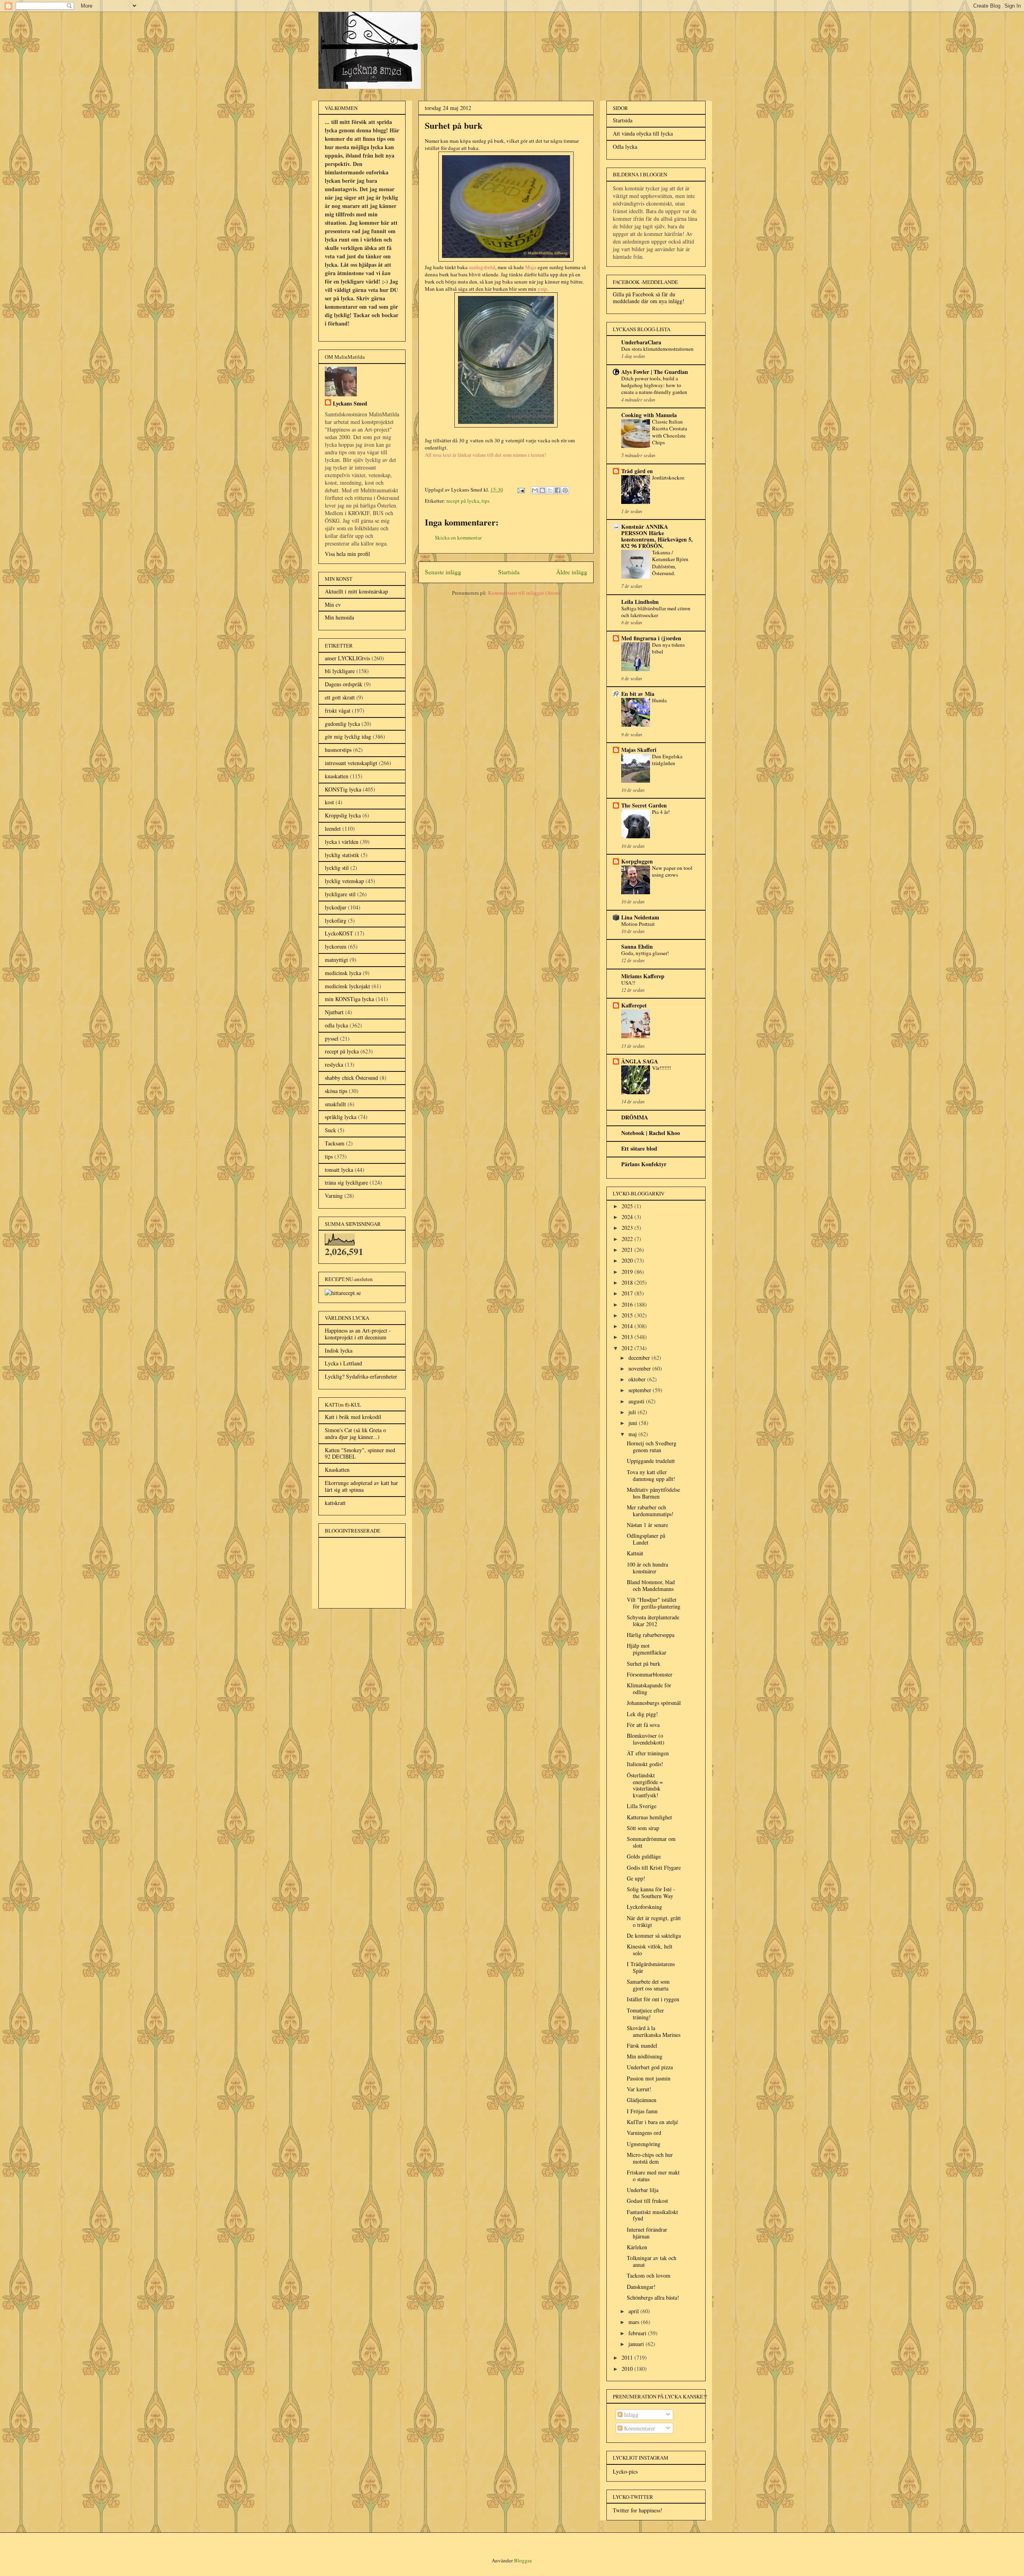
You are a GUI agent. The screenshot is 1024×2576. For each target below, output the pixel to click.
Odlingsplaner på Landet (646, 1539)
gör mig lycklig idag (348, 736)
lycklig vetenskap (344, 881)
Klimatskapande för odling (649, 1689)
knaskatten (337, 776)
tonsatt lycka (339, 1170)
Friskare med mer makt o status (653, 2176)
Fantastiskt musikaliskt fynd (652, 2215)
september (641, 1390)
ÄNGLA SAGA (640, 1061)
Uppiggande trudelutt (651, 1461)
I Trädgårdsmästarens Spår (651, 1967)
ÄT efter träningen (648, 1753)
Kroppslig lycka (343, 815)
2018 (628, 1282)
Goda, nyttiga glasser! (645, 953)
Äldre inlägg (572, 572)
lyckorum (336, 946)
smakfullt (335, 1104)
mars (635, 2322)
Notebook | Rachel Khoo (651, 1133)
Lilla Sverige (642, 1806)
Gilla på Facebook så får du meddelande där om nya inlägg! (649, 298)
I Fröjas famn (642, 2111)
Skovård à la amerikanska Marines (654, 2031)
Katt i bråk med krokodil (353, 1417)
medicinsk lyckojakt (347, 986)
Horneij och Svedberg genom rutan (652, 1447)
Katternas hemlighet (649, 1817)
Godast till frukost (647, 2201)
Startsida (509, 572)
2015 (628, 1315)
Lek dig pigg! (642, 1714)
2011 (628, 2357)
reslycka (334, 1064)
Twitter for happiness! (638, 2510)
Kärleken (637, 2247)
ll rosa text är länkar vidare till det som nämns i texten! (487, 455)
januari (637, 2344)
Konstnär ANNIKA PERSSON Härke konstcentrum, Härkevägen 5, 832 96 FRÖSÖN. (657, 536)
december (640, 1358)
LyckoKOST (339, 933)
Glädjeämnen (642, 2100)
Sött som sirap (643, 1828)
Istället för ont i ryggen (653, 1999)
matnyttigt (336, 960)
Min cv (333, 605)
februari (638, 2333)
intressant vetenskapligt (351, 763)
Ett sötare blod (639, 1148)
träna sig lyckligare (346, 1182)
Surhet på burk (644, 1664)
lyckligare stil (340, 894)
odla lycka (336, 1025)
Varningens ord (644, 2133)
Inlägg (630, 2415)
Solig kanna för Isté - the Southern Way (651, 1893)
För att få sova (643, 1725)
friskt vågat (338, 710)
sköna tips (336, 1091)
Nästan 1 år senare (647, 1525)
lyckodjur (336, 907)
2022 (628, 1239)
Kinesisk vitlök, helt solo (650, 1950)
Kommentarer (639, 2428)
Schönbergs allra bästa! (653, 2297)
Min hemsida (339, 617)
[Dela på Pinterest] (565, 490)
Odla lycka (625, 147)
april (634, 2311)
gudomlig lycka (342, 724)
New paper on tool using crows (672, 871)
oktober (638, 1379)
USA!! (628, 983)
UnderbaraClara (641, 342)
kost (329, 802)
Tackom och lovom (649, 2275)
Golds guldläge (644, 1856)
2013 (628, 1337)
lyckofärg (336, 920)
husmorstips (338, 750)
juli (633, 1412)
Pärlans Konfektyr (644, 1164)
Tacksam (335, 1143)
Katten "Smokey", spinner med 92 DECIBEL (360, 1453)
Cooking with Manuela (649, 415)
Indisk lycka (339, 1350)
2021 (628, 1250)
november (640, 1368)
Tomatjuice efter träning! (645, 2014)
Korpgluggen (637, 861)
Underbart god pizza (650, 2067)
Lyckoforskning (644, 1907)
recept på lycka (463, 501)
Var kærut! (639, 2089)
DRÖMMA (635, 1117)
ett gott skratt (340, 697)
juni (634, 1423)
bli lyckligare (340, 671)
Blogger (523, 2560)
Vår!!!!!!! (661, 1068)
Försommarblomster (650, 1674)
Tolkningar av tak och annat (652, 2261)
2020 (628, 1260)
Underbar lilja (643, 2190)
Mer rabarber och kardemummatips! (650, 1511)
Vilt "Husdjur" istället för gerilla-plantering (654, 1603)
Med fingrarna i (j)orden (651, 638)
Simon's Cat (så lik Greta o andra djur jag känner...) (355, 1433)
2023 (628, 1228)
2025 (628, 1206)
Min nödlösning (645, 2056)
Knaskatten (337, 1470)
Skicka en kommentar (458, 538)
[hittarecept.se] (343, 1293)
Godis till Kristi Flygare (654, 1868)
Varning (334, 1196)
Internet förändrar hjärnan (647, 2233)
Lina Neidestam (640, 917)
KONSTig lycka (343, 789)
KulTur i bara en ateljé (652, 2122)
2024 (628, 1217)
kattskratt (335, 1503)
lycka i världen (342, 842)
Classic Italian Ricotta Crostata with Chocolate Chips (670, 432)
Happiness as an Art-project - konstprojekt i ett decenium (358, 1334)
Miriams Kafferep (643, 976)
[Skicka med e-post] (535, 490)
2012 (628, 1348)
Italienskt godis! (645, 1764)
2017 (628, 1293)
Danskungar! (641, 2287)
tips (486, 501)
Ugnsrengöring (644, 2144)
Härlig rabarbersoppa (651, 1635)
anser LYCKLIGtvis (347, 658)
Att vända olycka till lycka (643, 133)
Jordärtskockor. (668, 478)
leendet (333, 828)
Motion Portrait (638, 924)
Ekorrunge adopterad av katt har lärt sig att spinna (361, 1486)
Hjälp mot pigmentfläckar (647, 1649)
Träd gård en (637, 471)
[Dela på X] (550, 490)
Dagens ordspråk (344, 684)
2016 (628, 1304)
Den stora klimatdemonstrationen (657, 349)
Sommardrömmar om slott (651, 1842)
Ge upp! (636, 1878)
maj (633, 1434)
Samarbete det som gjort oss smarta (648, 1985)
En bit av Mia (638, 694)
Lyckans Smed (350, 403)
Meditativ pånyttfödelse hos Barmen (653, 1493)
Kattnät (635, 1553)
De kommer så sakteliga (654, 1935)
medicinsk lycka (343, 973)
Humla (659, 700)
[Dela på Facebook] (558, 490)
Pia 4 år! (661, 812)
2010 (628, 2369)
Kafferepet (634, 1005)
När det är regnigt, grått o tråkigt (654, 1921)
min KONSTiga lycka (349, 999)
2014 (628, 1326)
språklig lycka (341, 1117)
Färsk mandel (642, 2045)
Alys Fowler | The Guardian (655, 372)
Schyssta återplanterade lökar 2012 (653, 1621)
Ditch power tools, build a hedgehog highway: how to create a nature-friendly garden (654, 385)
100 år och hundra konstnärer (647, 1568)
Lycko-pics (625, 2471)
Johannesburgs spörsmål (654, 1703)
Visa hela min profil (347, 554)
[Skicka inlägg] (520, 490)
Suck (330, 1130)
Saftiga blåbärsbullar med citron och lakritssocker (656, 612)
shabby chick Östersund (351, 1078)
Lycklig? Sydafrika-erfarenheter (361, 1376)
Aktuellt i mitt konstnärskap (356, 591)
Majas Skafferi (639, 750)
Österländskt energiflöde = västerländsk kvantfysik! (645, 1785)
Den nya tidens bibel (668, 648)
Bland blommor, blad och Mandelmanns (651, 1585)
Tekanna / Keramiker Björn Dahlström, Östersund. (670, 563)
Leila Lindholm (640, 602)
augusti (637, 1401)
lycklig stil (337, 868)
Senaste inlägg (443, 572)
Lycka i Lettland (343, 1363)
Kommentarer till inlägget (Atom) (524, 593)
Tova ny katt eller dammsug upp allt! (651, 1475)
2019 (628, 1272)
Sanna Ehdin (637, 946)
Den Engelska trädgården (667, 760)
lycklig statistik (342, 855)
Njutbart (334, 1012)
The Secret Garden (644, 805)
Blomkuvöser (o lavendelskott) (646, 1739)
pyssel (332, 1038)
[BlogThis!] (542, 490)
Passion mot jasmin (649, 2078)
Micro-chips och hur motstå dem (650, 2158)
